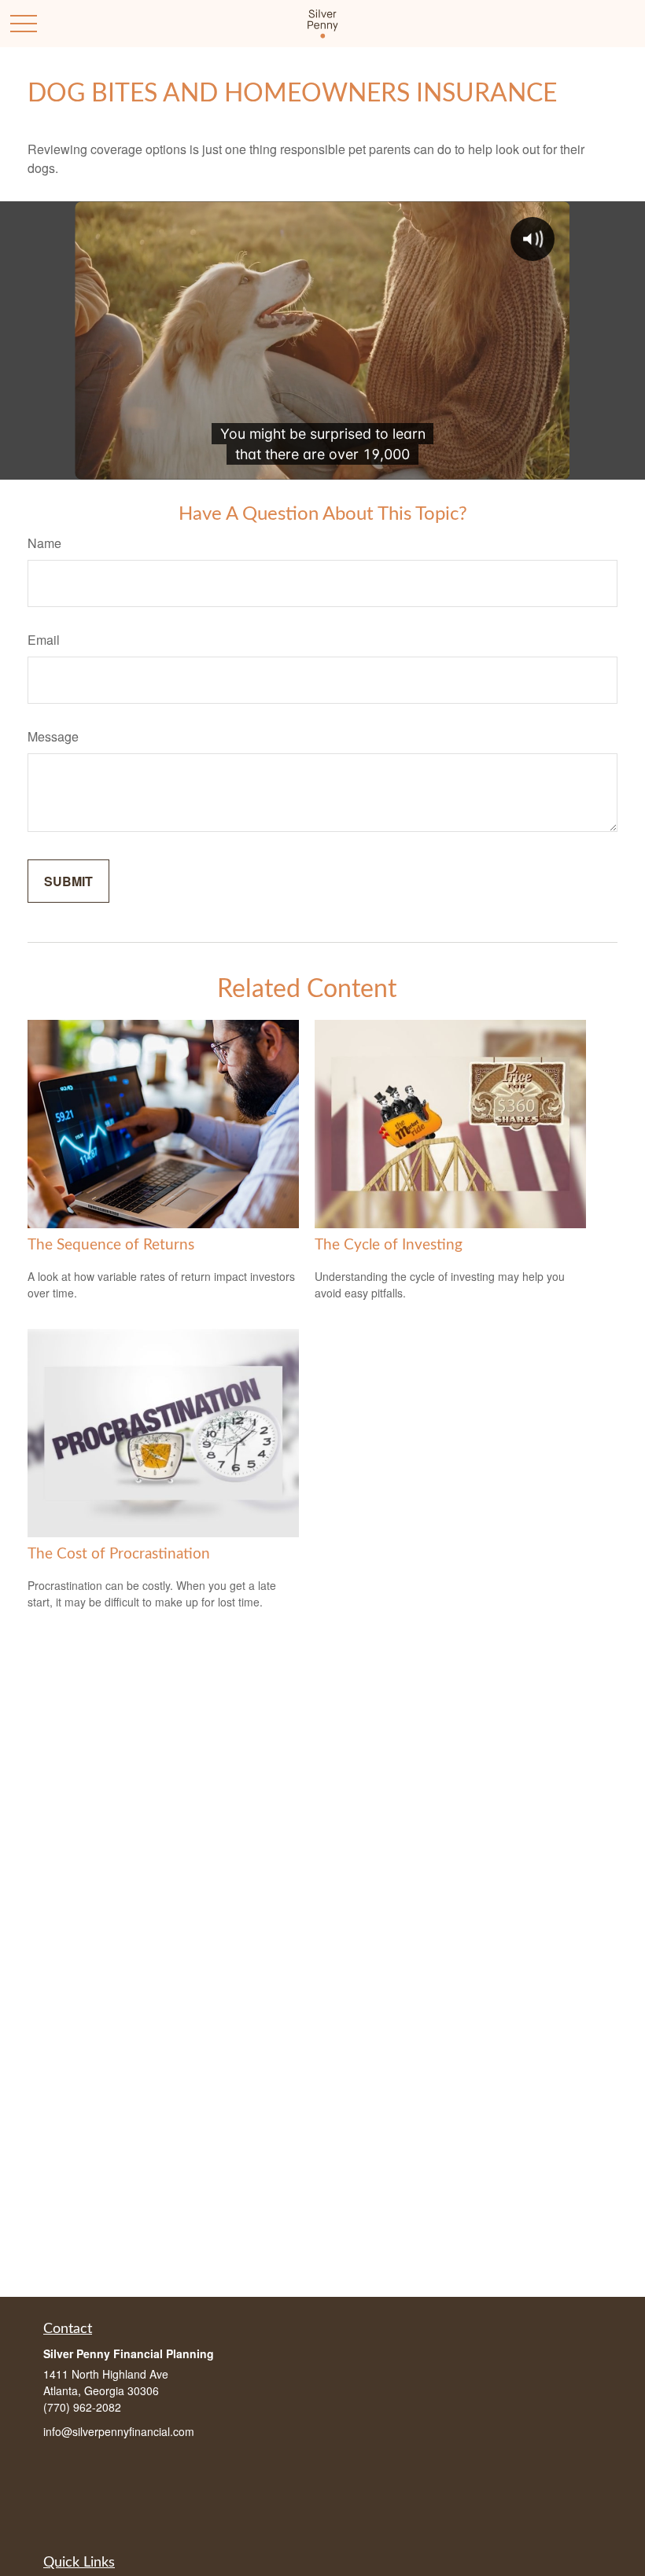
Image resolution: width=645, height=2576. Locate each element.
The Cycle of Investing (389, 1245)
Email (44, 640)
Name (44, 543)
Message (53, 736)
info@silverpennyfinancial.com (119, 2431)
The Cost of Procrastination (119, 1554)
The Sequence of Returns (111, 1245)
